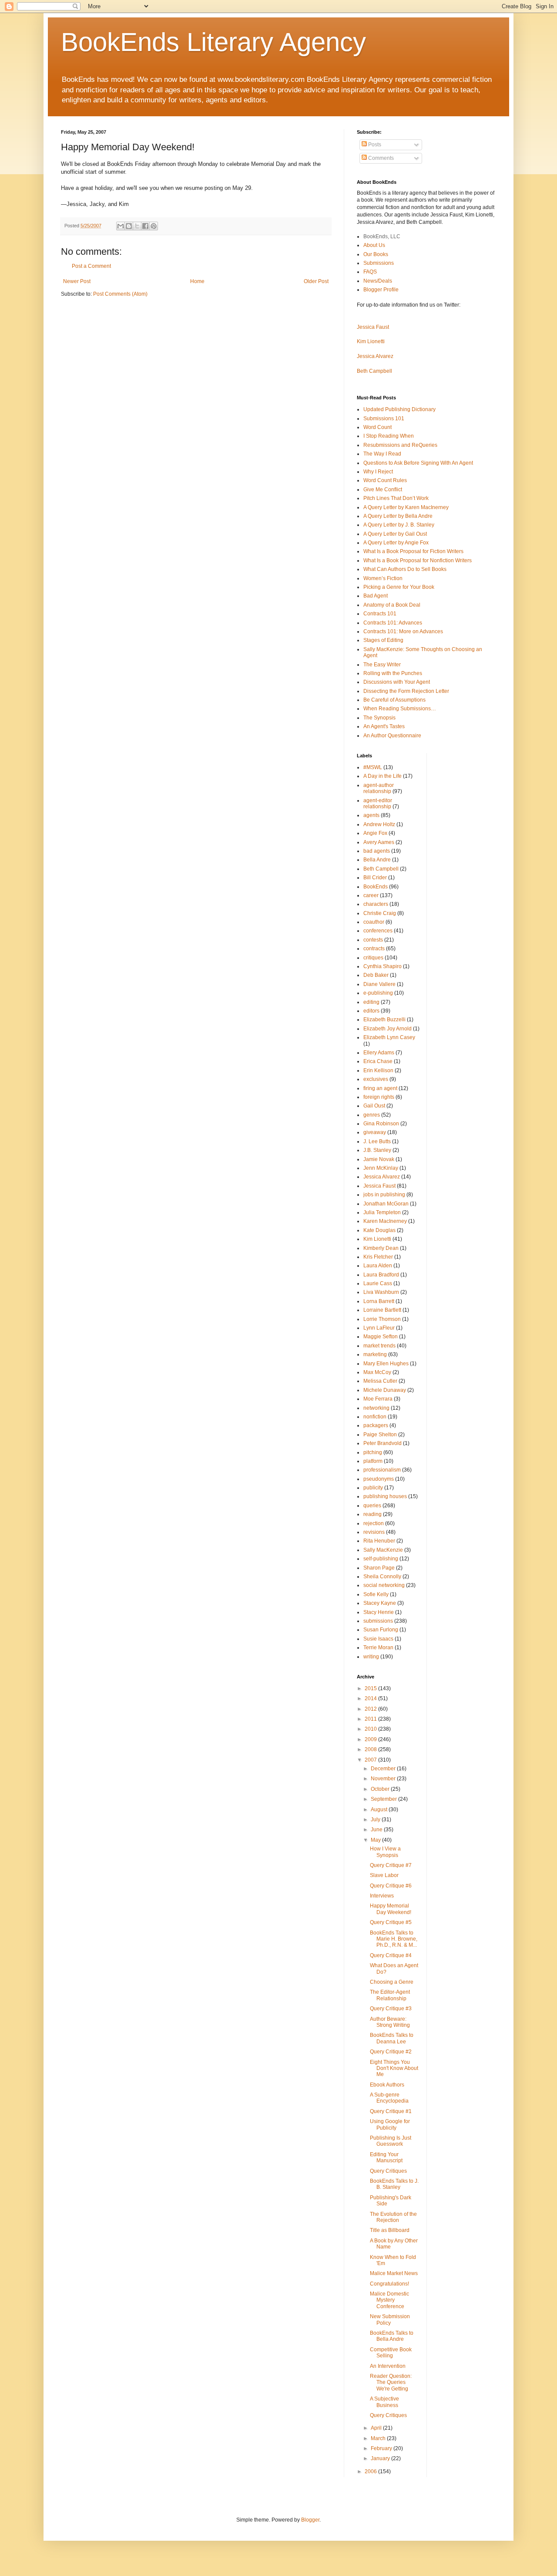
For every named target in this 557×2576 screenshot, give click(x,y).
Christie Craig (380, 913)
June (377, 1830)
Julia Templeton (382, 1212)
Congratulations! (389, 2284)
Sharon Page (379, 1568)
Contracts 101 (380, 614)
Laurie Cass (378, 1283)
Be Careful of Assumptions (394, 700)
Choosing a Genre (392, 1982)
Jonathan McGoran (386, 1204)
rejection (374, 1523)
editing (371, 1002)
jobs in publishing (384, 1195)
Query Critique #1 (391, 2111)
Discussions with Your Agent (397, 682)
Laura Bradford (381, 1275)
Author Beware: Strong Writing (390, 2022)
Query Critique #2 (391, 2052)
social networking (384, 1585)
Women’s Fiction (383, 578)
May (376, 1840)
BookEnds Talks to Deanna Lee (392, 2038)
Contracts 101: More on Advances (403, 631)
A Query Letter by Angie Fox (396, 543)
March (379, 2438)
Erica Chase (378, 1061)
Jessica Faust (373, 327)
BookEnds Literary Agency (213, 42)
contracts (374, 949)
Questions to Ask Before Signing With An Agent (418, 463)
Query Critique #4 (391, 1955)
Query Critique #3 (391, 2009)
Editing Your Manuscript (386, 2157)
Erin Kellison (378, 1070)
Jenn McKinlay (381, 1168)
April (377, 2428)
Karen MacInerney (385, 1221)
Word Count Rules (385, 480)
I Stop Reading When (389, 436)
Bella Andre (377, 860)
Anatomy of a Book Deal (392, 605)
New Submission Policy (390, 2319)
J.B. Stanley (377, 1150)
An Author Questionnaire (392, 736)
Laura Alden (378, 1266)
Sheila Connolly (382, 1577)
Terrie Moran (378, 1648)
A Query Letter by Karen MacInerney (406, 507)
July (376, 1820)
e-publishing (378, 993)
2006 (371, 2471)
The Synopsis (379, 718)
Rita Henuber (379, 1541)
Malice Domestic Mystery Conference (389, 2300)
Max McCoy (377, 1372)
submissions (378, 1621)
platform (373, 1461)
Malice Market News (394, 2273)
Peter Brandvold (383, 1443)
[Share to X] (137, 226)
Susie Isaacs (378, 1639)
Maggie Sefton (381, 1337)
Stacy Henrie (379, 1612)
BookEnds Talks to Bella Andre (392, 2336)
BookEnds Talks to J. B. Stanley (394, 2184)
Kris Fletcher (378, 1257)
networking (376, 1408)
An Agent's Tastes (384, 726)
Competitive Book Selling (391, 2353)
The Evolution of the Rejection (393, 2217)
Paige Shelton (380, 1435)
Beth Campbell (374, 371)
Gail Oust (374, 1106)
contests (373, 940)
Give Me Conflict (383, 490)
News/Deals (378, 281)
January (381, 2458)
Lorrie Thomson (382, 1319)
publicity (373, 1488)
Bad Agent (376, 596)
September (384, 1799)
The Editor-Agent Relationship (390, 1995)
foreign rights (379, 1097)
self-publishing (381, 1559)
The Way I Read (382, 454)
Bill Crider (375, 878)
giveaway (375, 1132)
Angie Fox (375, 833)
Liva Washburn (381, 1292)
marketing (375, 1354)
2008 (371, 1749)
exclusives (376, 1079)
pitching (373, 1452)
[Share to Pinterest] (154, 226)
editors (371, 1011)
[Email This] (121, 226)
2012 (371, 1709)
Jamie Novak (379, 1159)
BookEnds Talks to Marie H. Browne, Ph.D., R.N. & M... (394, 1939)
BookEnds (376, 887)
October (381, 1789)
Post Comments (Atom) (120, 294)
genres (372, 1115)
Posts (374, 145)
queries (372, 1506)
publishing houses (385, 1496)
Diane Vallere (379, 984)
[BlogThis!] (129, 226)
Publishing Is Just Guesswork (391, 2141)
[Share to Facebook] (145, 226)
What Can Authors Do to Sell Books (405, 569)
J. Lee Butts (377, 1141)
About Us (374, 245)
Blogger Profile (381, 290)
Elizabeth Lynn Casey (389, 1037)
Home (197, 281)
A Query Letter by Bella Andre (398, 516)
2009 (371, 1739)
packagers (376, 1425)
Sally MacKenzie (383, 1550)
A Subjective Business (384, 2402)
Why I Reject (378, 472)
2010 (371, 1729)
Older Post (316, 281)
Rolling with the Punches (393, 673)
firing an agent (380, 1088)
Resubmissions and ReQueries (400, 445)
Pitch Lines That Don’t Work (396, 498)
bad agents (377, 851)
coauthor (374, 922)
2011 (371, 1719)
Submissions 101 (384, 419)
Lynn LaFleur (379, 1328)
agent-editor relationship (378, 804)
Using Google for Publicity (390, 2124)
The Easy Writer (382, 665)
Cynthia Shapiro (383, 966)
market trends (379, 1346)
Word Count (377, 427)
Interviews (382, 1896)
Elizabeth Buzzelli (384, 1020)
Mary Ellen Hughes (386, 1364)
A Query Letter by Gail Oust (395, 534)
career (371, 895)
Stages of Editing (383, 640)
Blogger (310, 2520)
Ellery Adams (379, 1053)
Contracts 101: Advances (393, 623)
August (380, 1810)
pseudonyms (379, 1479)
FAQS (370, 272)
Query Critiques (388, 2171)
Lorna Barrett (379, 1301)
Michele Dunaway (385, 1390)
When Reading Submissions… (400, 709)
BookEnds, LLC (382, 236)
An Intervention (388, 2366)
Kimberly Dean (381, 1248)
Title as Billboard (390, 2230)
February (382, 2448)
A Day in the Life (383, 776)
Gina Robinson (381, 1124)
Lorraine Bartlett (382, 1310)
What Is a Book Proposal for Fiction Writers (413, 551)
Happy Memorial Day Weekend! (391, 1909)
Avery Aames (379, 842)
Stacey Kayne (380, 1603)
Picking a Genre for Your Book (399, 587)
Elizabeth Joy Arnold (388, 1029)
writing (371, 1657)
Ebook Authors (387, 2085)
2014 (371, 1698)
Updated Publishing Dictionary (399, 409)
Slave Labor (384, 1875)
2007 (371, 1760)
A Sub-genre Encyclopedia (389, 2098)
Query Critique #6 (391, 1886)
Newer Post (77, 281)
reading (372, 1514)
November (384, 1779)
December (384, 1769)
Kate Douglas (379, 1230)
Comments (380, 158)
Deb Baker (376, 975)
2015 (371, 1688)
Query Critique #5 (391, 1922)
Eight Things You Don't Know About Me (394, 2068)
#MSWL (373, 767)
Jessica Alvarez (375, 356)
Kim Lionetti (371, 341)
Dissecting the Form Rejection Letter (406, 691)
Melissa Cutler (380, 1381)
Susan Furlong (381, 1630)
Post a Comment (91, 266)
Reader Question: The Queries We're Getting (391, 2382)
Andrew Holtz (379, 824)
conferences (378, 931)
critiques (373, 958)
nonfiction (375, 1417)
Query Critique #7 (391, 1865)
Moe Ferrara (378, 1399)
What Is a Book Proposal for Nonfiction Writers (418, 560)
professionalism (382, 1470)
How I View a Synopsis (385, 1852)
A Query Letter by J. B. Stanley (399, 525)
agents (371, 815)
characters (376, 904)
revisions (374, 1532)
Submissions (379, 263)
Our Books (376, 254)
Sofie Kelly (376, 1594)
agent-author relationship (379, 788)
